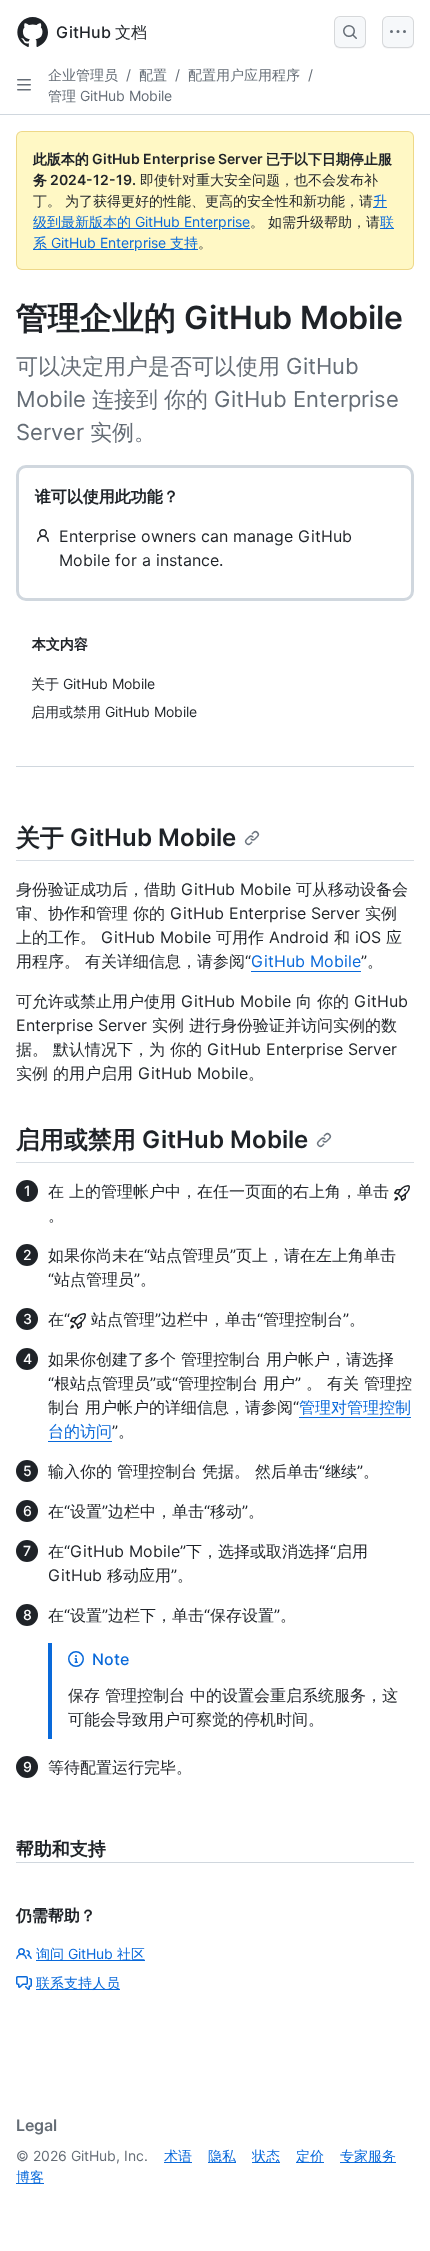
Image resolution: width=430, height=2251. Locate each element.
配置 (153, 74)
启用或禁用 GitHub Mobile (162, 1139)
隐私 (222, 2155)
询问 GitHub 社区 (90, 1953)
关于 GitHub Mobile (126, 837)
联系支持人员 (78, 1982)
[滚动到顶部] (386, 2207)
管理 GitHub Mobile (110, 95)
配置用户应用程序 (244, 74)
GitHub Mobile (306, 961)
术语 (178, 2155)
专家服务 (368, 2155)
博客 (30, 2176)
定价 (310, 2155)
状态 (266, 2155)
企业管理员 (83, 74)
